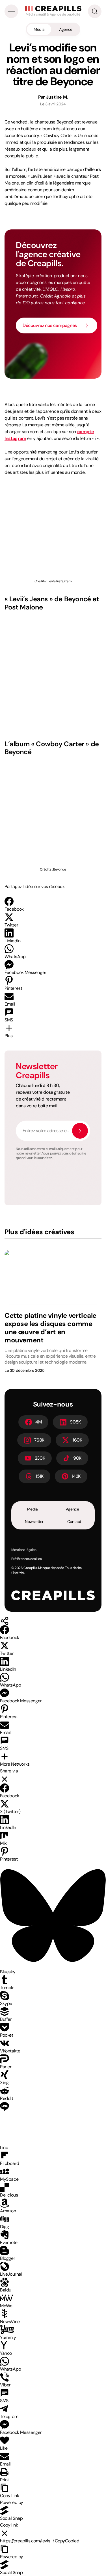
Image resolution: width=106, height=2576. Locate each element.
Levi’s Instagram (60, 581)
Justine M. (57, 97)
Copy (67, 2541)
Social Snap (11, 2518)
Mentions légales (24, 1550)
